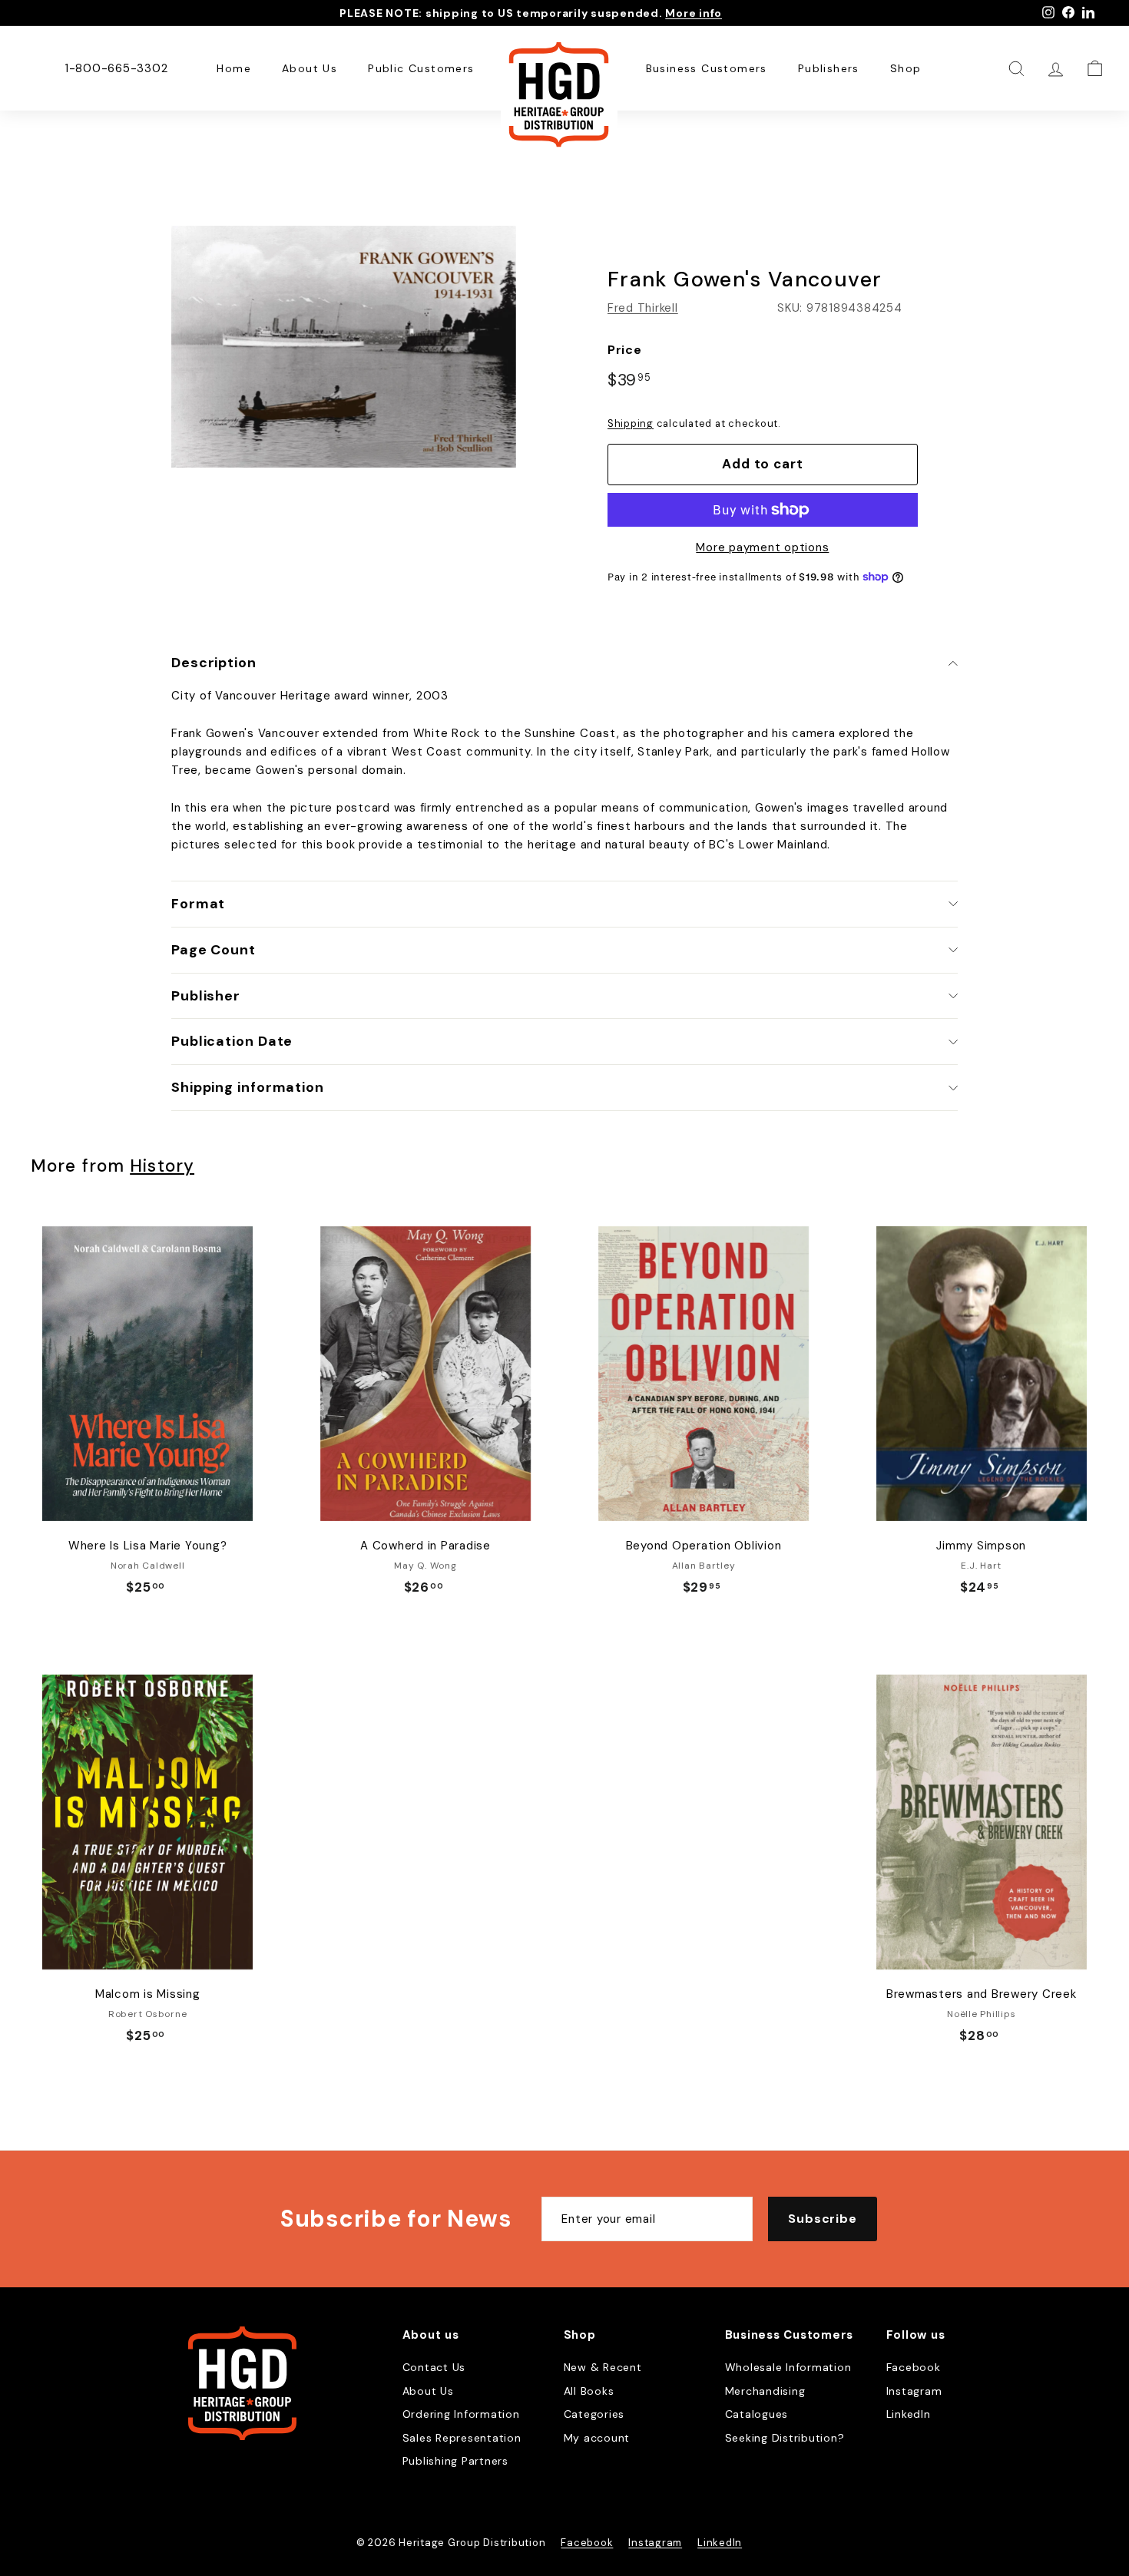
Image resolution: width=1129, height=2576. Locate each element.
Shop (906, 68)
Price (625, 350)
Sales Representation (462, 2438)
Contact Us (434, 2367)
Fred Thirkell (643, 308)
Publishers (829, 68)
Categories (594, 2414)
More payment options (762, 547)
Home (234, 68)
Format (198, 904)
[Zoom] (344, 347)
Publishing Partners (455, 2461)
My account (597, 2438)
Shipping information (248, 1087)
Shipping (631, 423)
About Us (310, 68)
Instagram (914, 2391)
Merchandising (765, 2391)
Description (214, 663)
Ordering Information (461, 2414)
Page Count (214, 950)
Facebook (914, 2367)
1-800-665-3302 (116, 68)
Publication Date (232, 1041)
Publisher (206, 996)
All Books (589, 2391)
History (162, 1166)
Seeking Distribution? (785, 2438)
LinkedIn (909, 2414)
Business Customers (707, 68)
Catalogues (757, 2414)
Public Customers (421, 68)
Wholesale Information (788, 2367)
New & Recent (603, 2367)
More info (694, 13)
